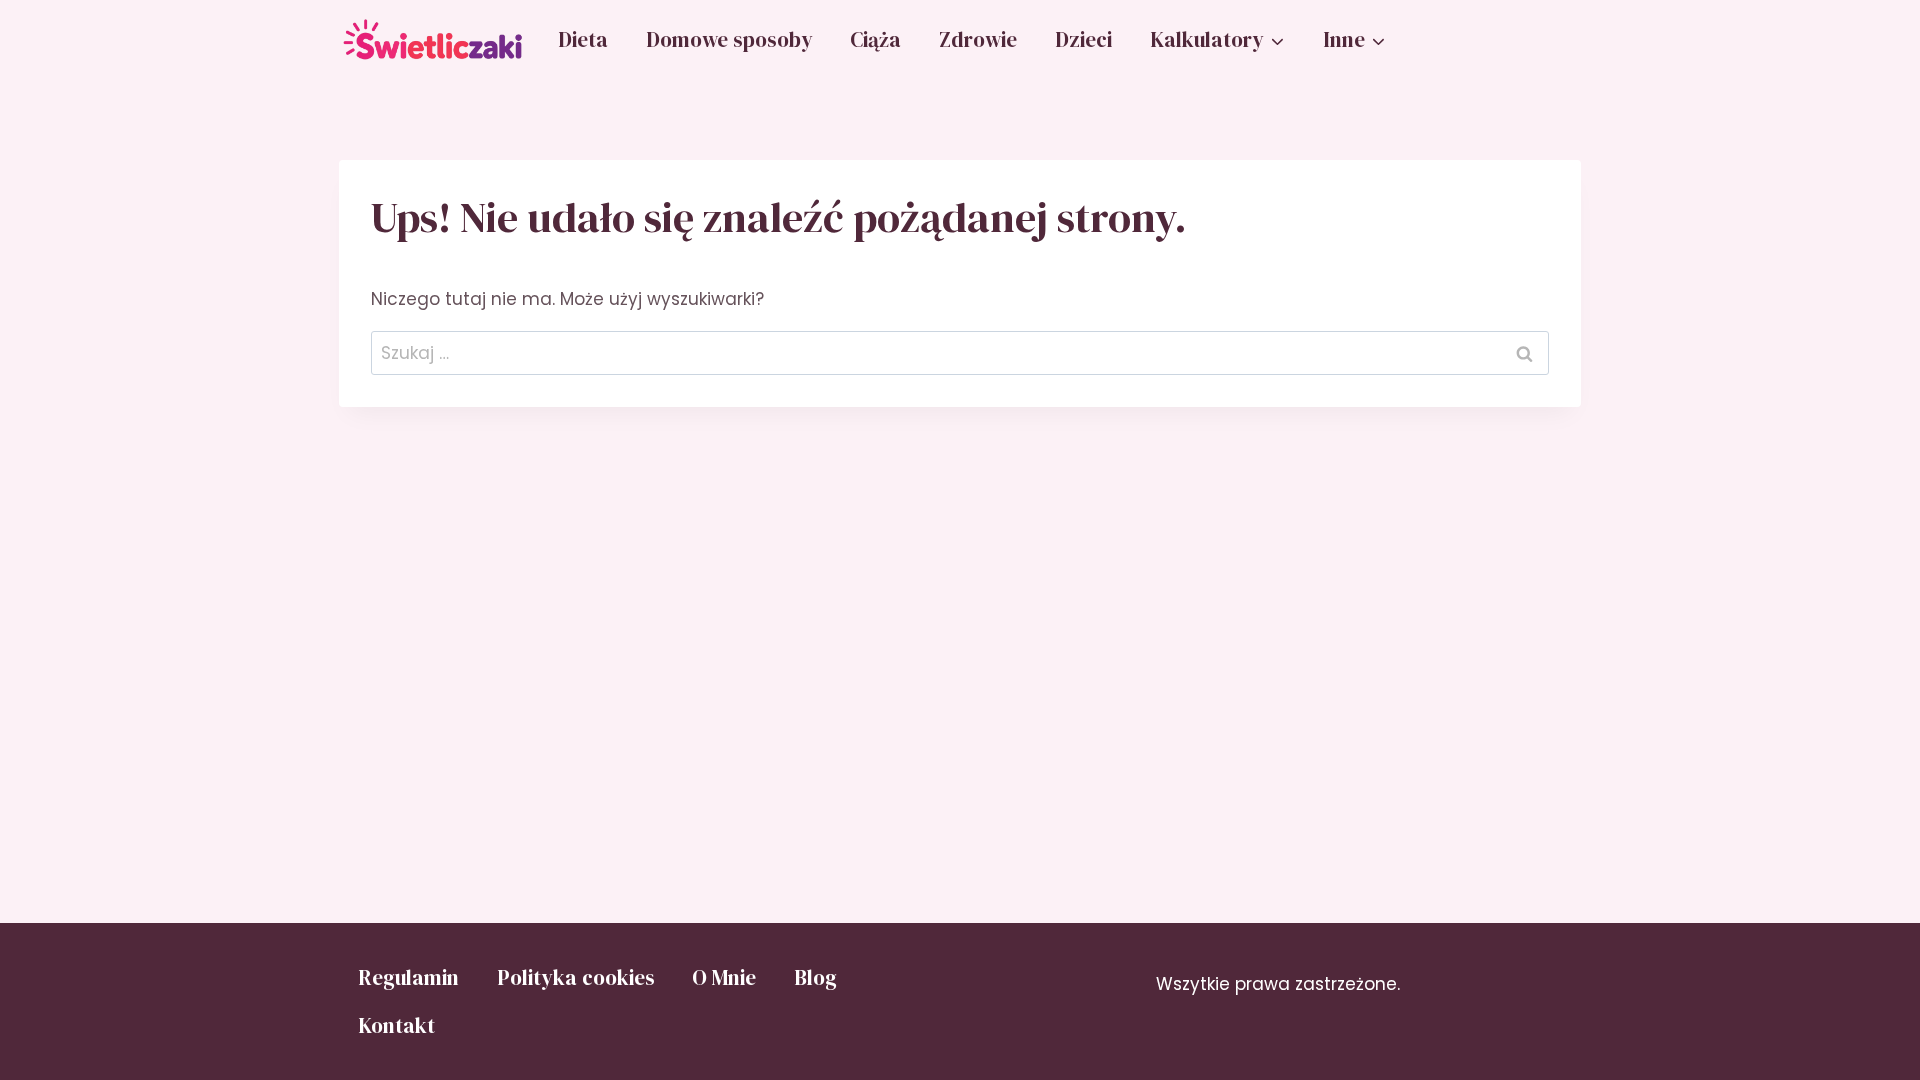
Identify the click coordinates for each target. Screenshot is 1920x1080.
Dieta (583, 39)
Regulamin (408, 977)
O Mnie (724, 977)
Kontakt (396, 1025)
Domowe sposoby (729, 39)
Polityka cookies (576, 977)
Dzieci (1083, 39)
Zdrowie (978, 39)
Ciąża (875, 39)
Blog (815, 977)
